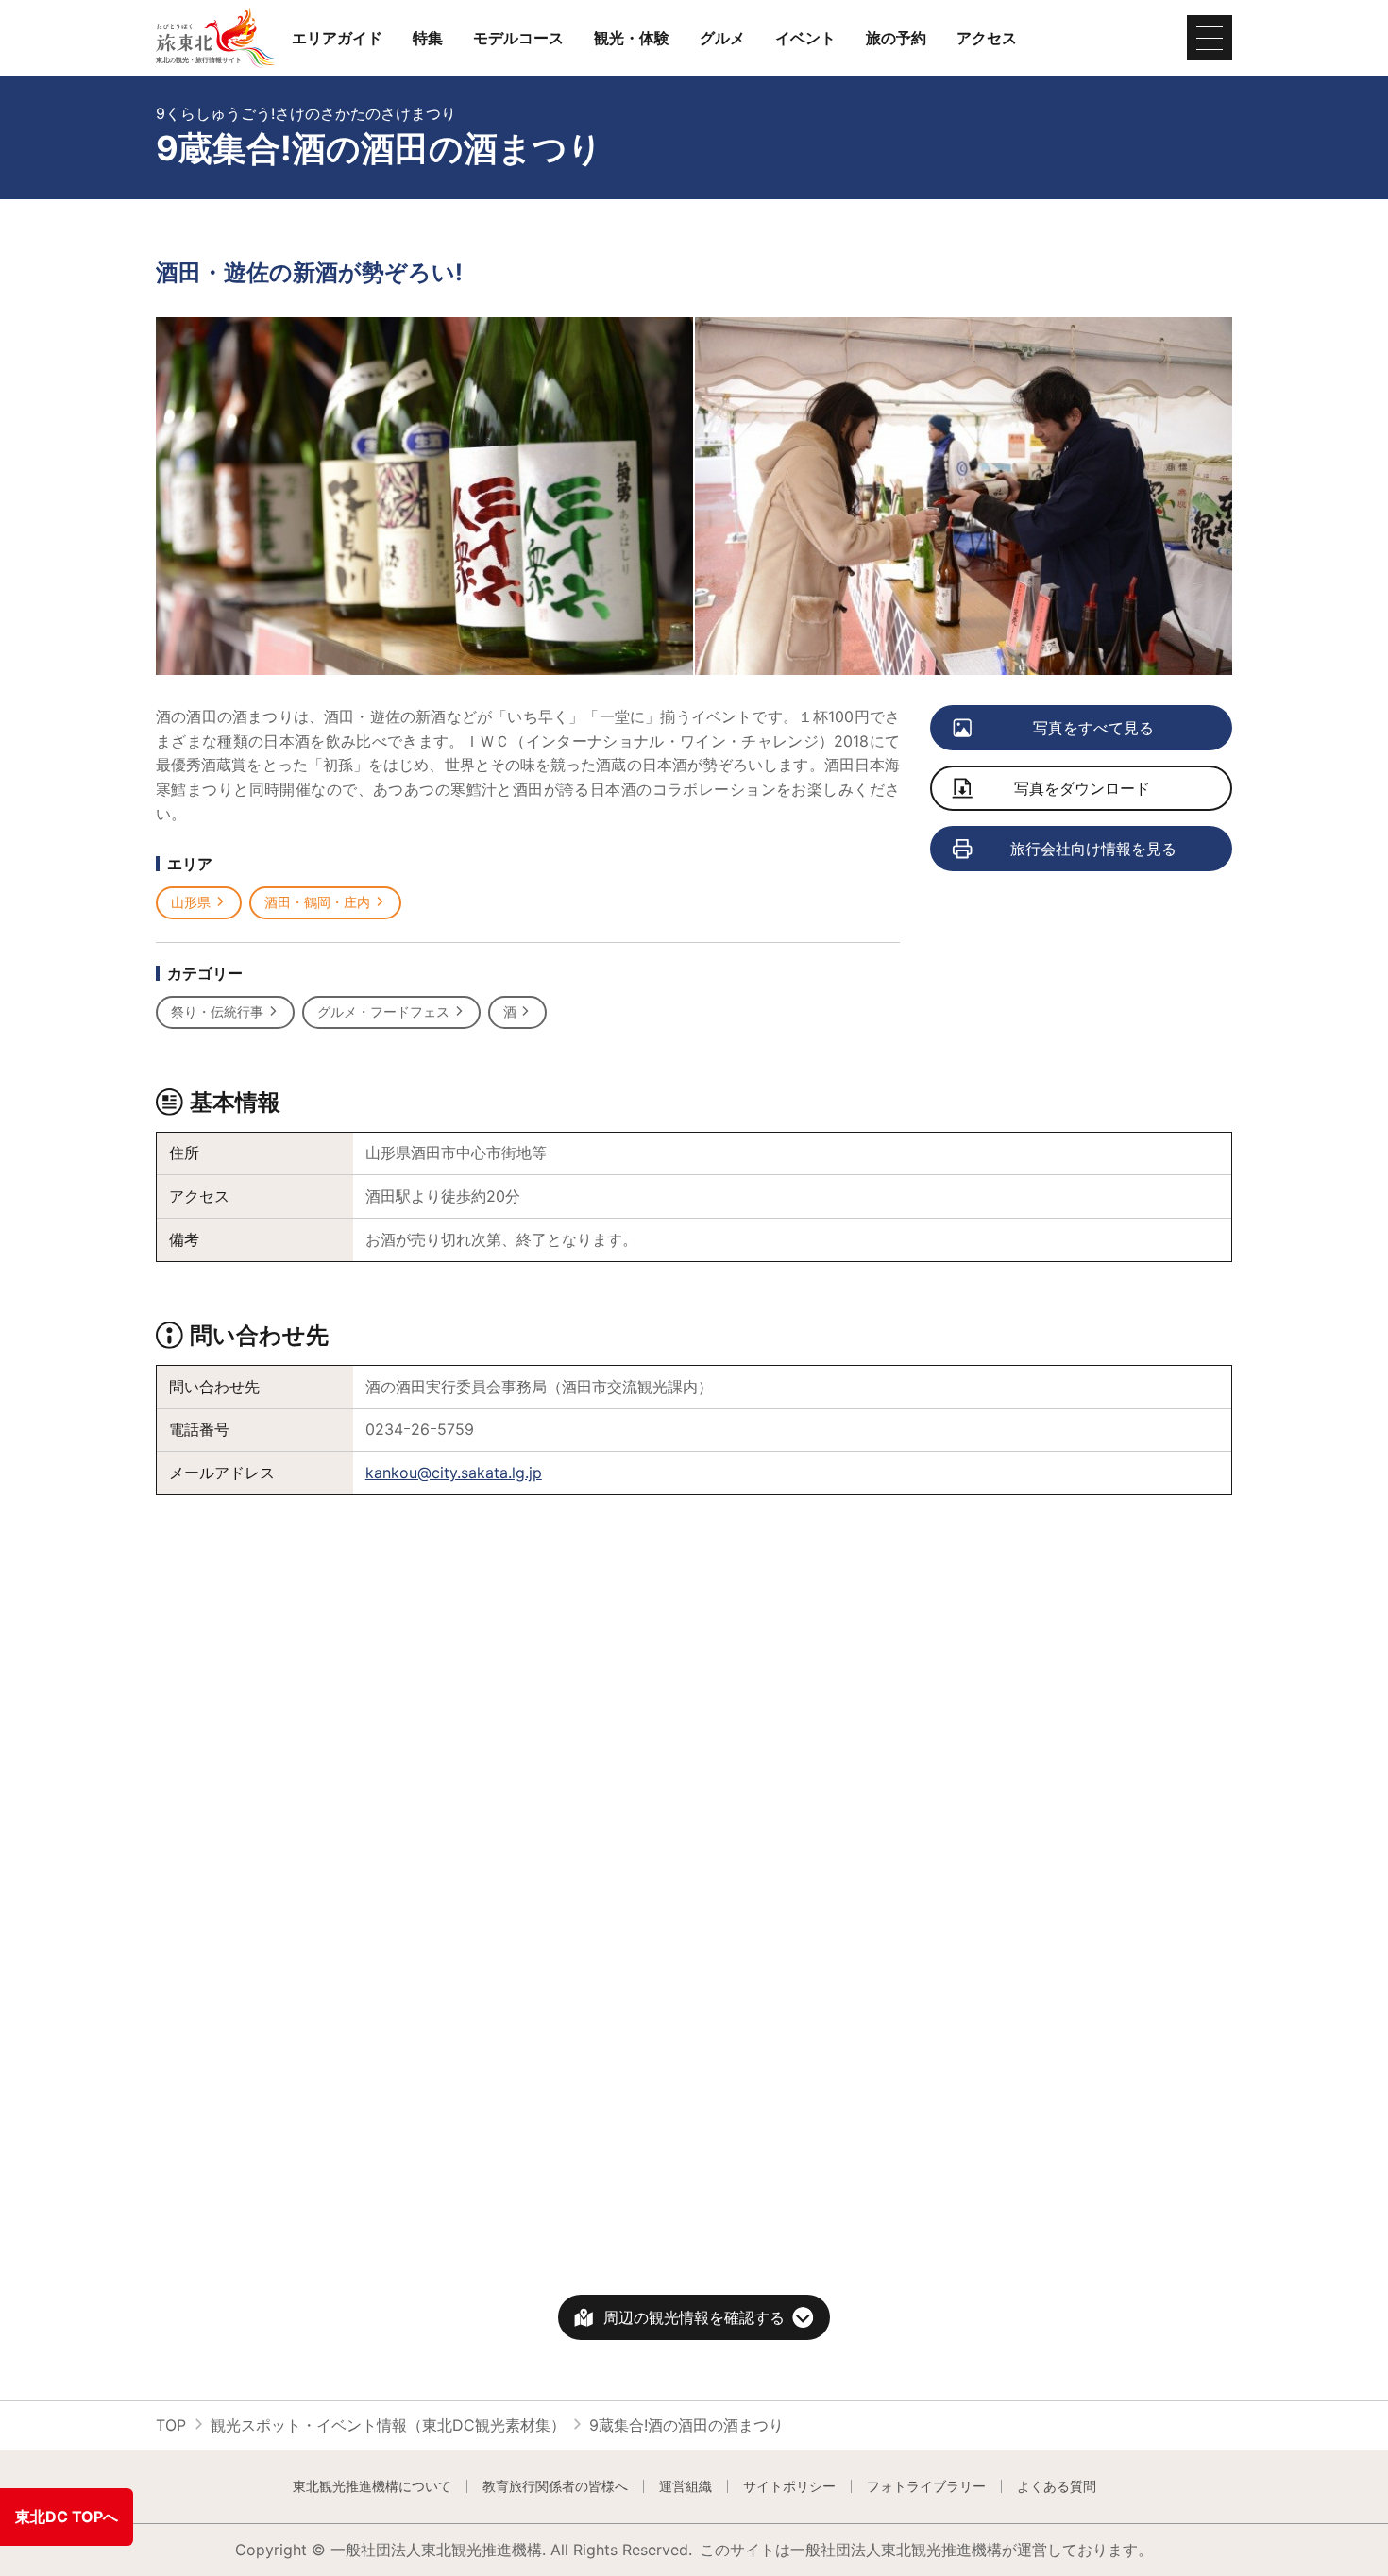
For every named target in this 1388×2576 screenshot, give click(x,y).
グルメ (722, 38)
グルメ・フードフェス (383, 1011)
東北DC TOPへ (67, 2517)
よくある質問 (1057, 2486)
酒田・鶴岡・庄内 (317, 902)
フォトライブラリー (926, 2486)
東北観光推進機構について (372, 2486)
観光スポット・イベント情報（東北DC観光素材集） (388, 2425)
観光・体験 (632, 38)
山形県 (191, 902)
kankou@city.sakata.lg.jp (454, 1473)
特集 (428, 38)
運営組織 (686, 2486)
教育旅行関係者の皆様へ (555, 2486)
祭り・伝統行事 (217, 1011)
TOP (171, 2425)
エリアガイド (337, 38)
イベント (805, 38)
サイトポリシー (789, 2486)
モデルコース (518, 38)
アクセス (987, 38)
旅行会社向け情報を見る (1093, 849)
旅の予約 (896, 38)
